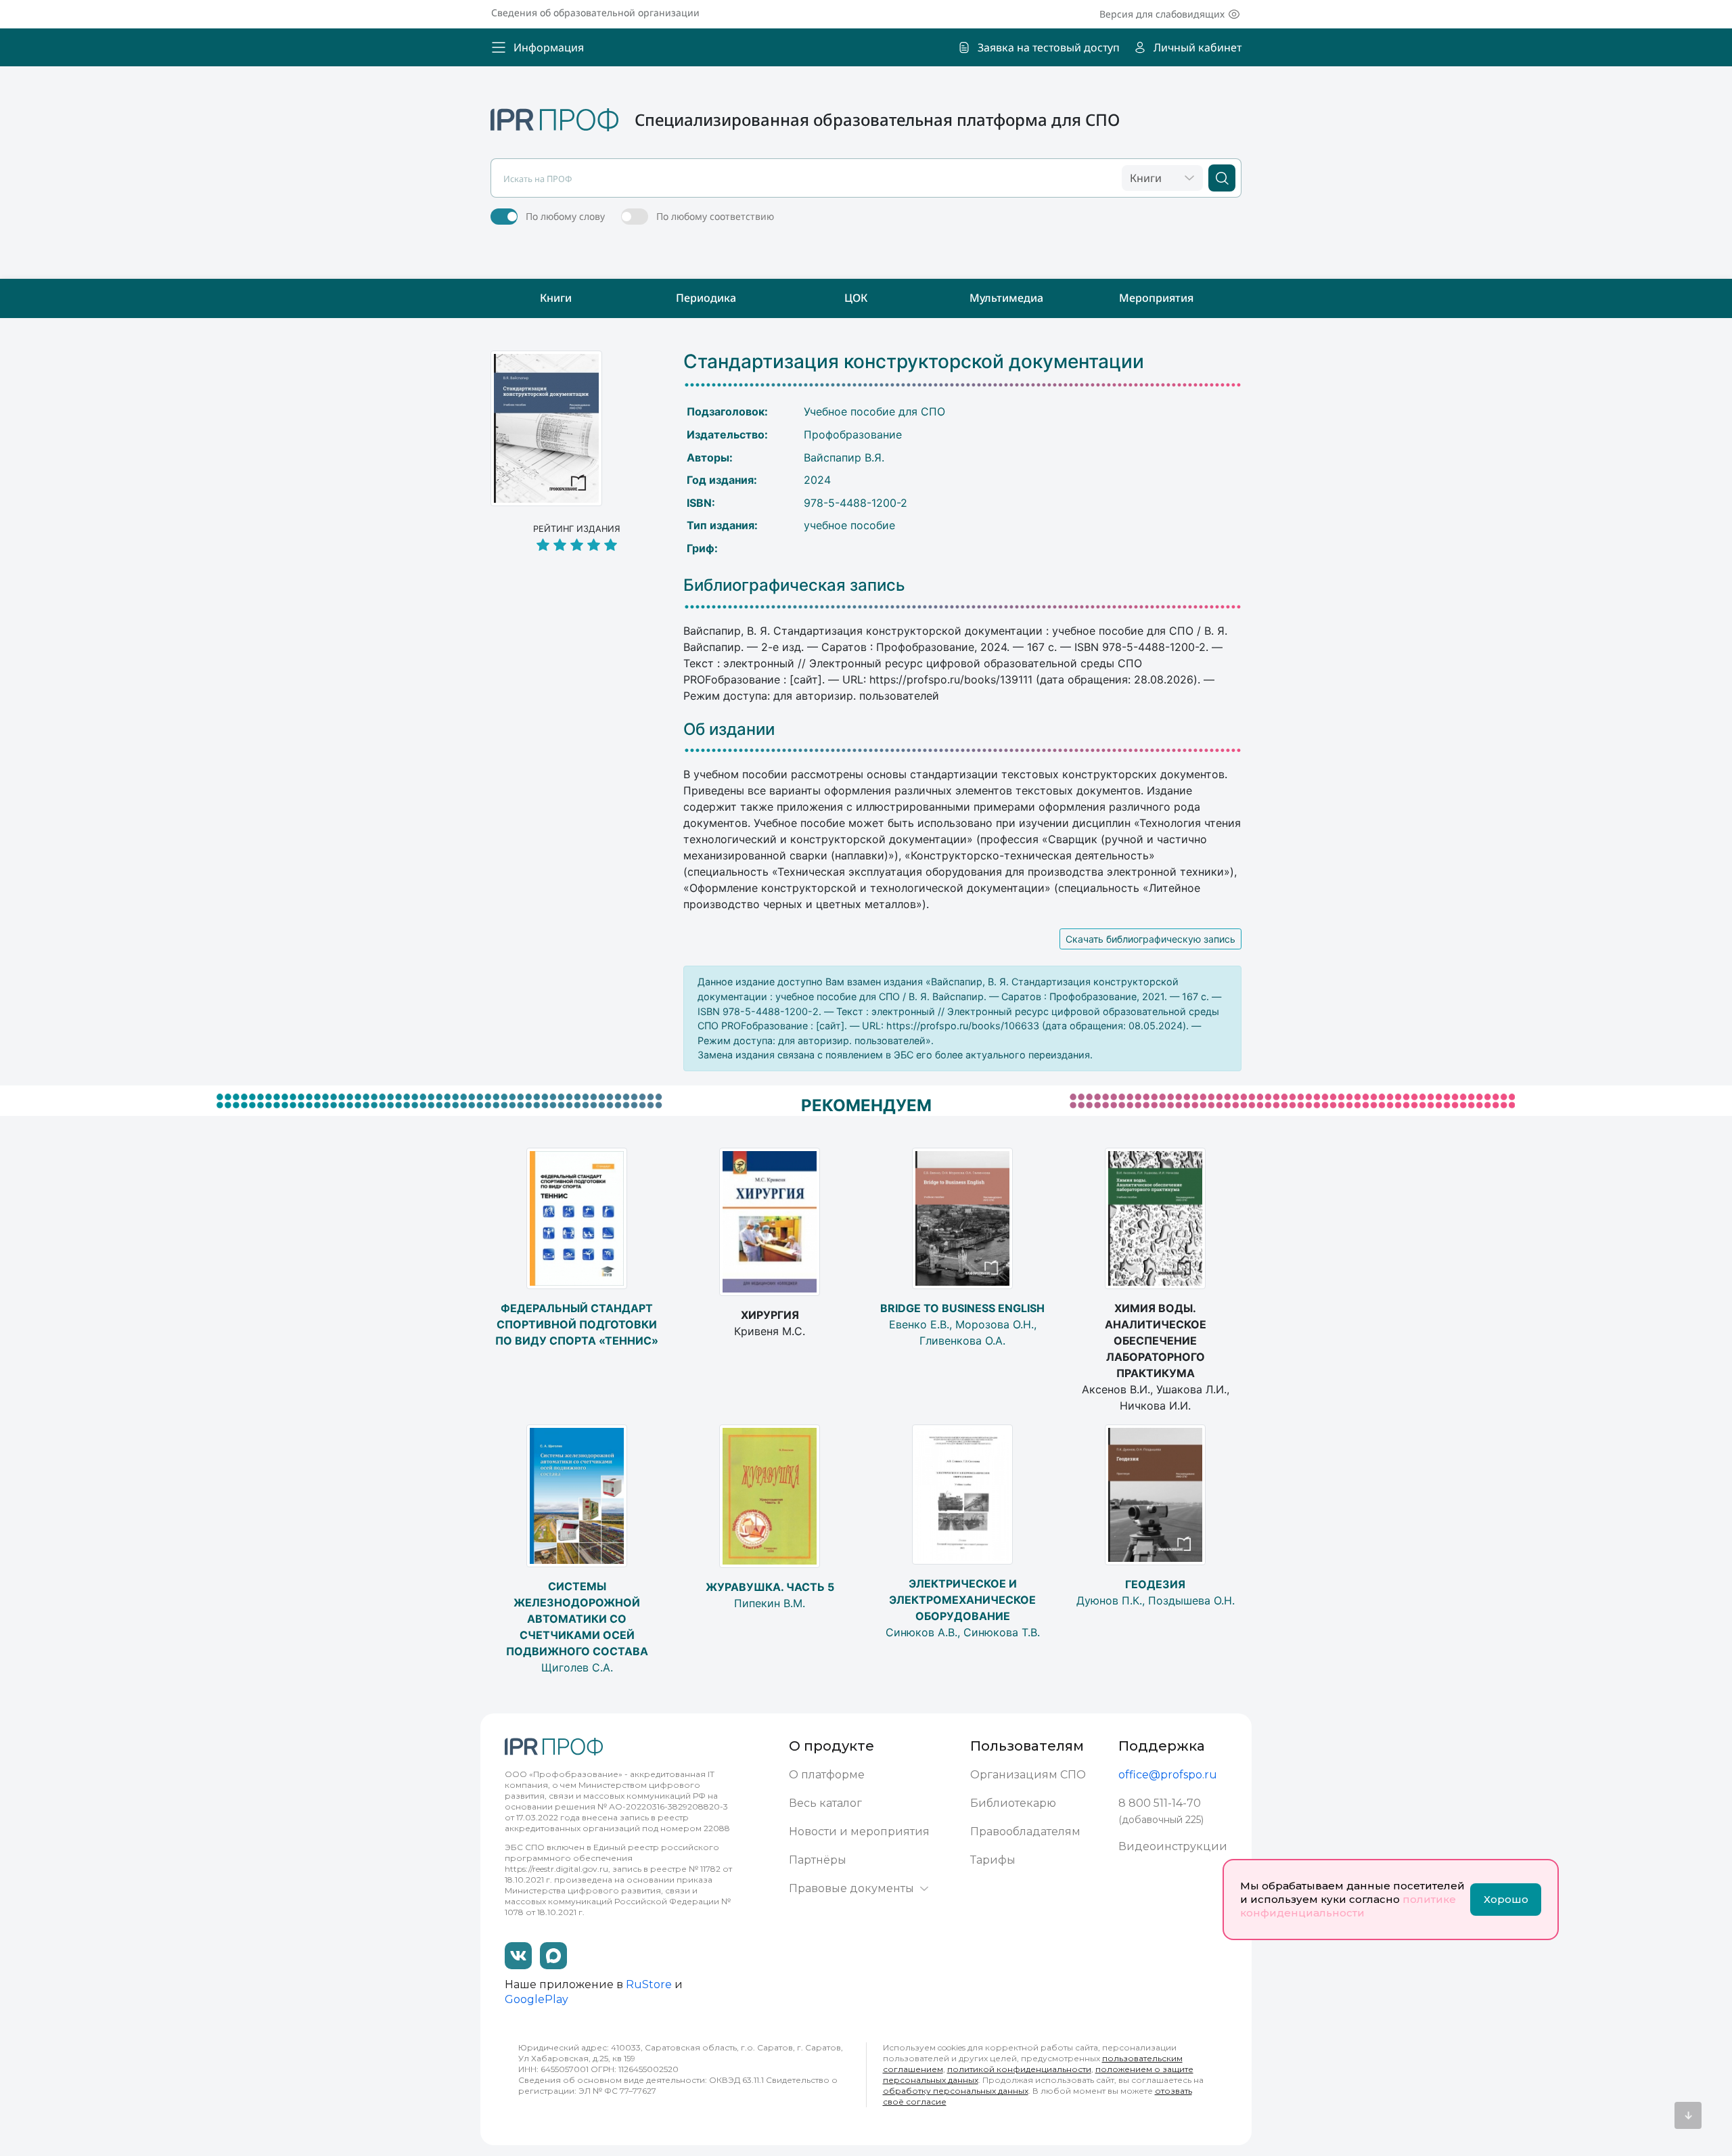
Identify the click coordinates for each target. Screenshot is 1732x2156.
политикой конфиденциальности (1019, 2069)
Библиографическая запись (794, 585)
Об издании (729, 729)
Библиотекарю (1013, 1803)
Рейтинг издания (577, 529)
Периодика (706, 298)
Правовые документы (851, 1888)
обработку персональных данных (956, 2091)
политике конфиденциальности (1348, 1906)
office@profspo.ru (1168, 1775)
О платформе (827, 1775)
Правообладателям (1025, 1832)
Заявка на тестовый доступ (1049, 47)
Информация (549, 47)
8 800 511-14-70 (1160, 1803)
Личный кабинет (1198, 47)
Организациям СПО (1028, 1775)
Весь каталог (825, 1803)
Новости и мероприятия (859, 1832)
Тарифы (993, 1860)
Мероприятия (1156, 298)
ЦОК (856, 298)
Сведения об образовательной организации (595, 13)
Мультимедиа (1006, 298)
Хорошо (1506, 1899)
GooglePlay (537, 1999)
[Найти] (1222, 178)
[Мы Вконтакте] (518, 1956)
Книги (556, 298)
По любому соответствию (715, 216)
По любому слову (565, 216)
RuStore (649, 1984)
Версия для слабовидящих (1162, 14)
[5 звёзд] (577, 546)
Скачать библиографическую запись (1150, 939)
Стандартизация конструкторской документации (914, 362)
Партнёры (818, 1860)
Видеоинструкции (1173, 1846)
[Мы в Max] (553, 1956)
